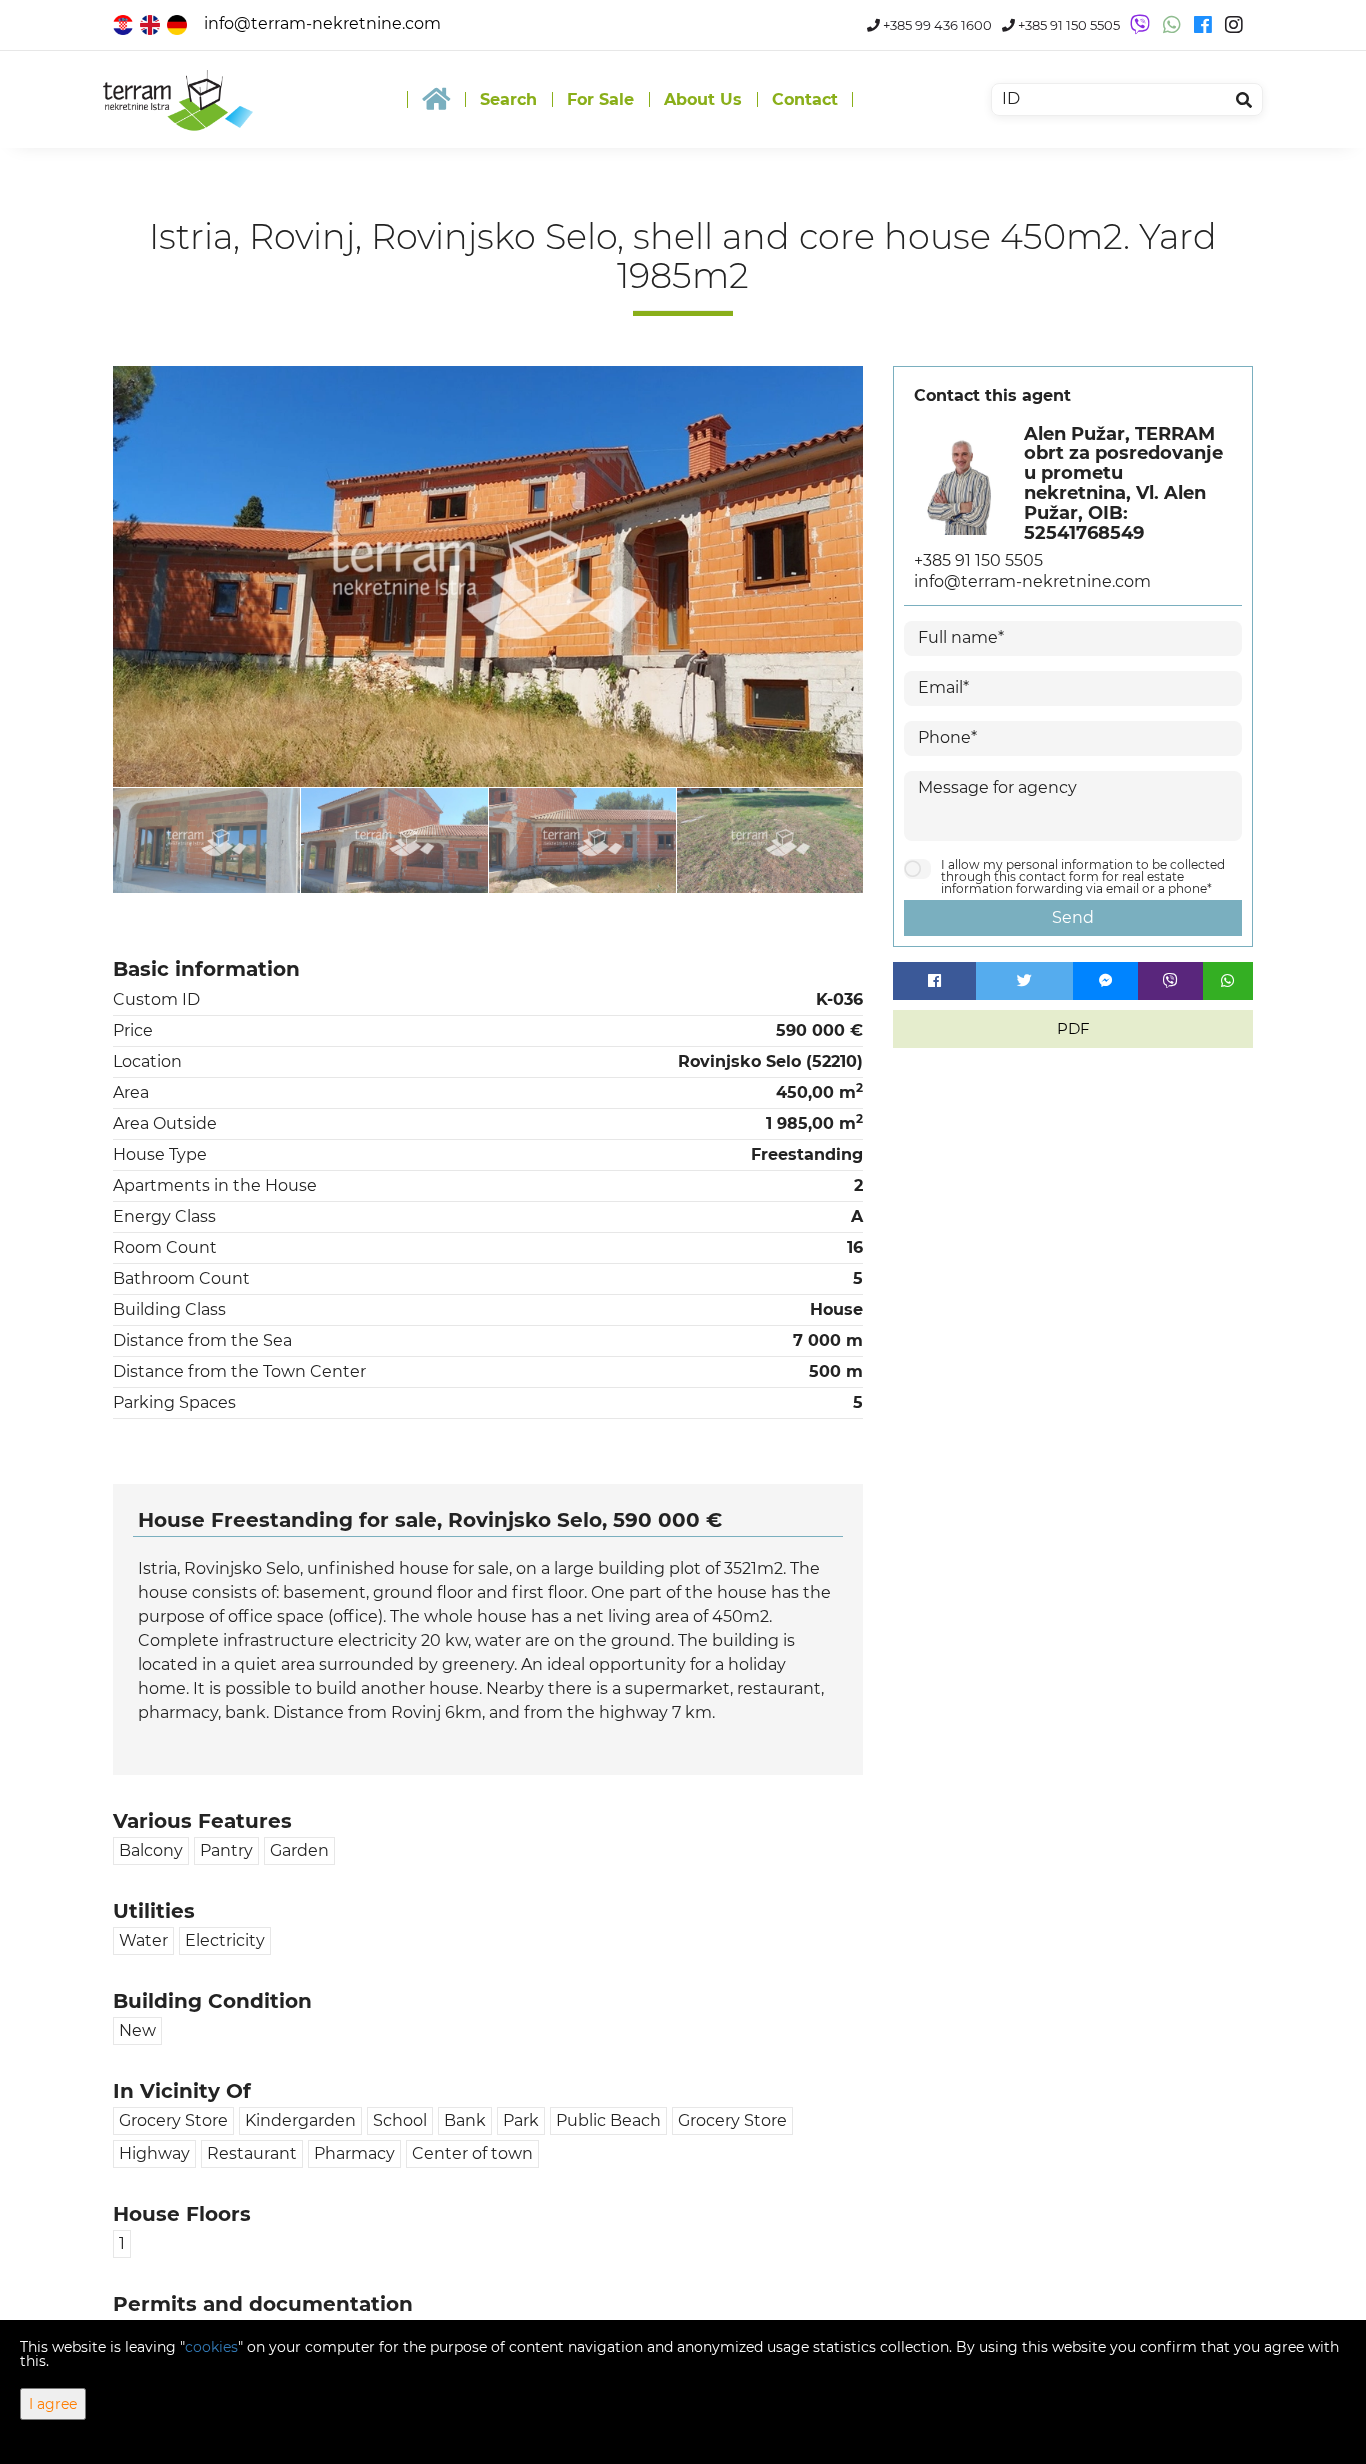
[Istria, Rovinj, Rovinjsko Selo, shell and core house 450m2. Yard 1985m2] (488, 576)
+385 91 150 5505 (1067, 25)
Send (1073, 917)
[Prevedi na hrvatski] (124, 23)
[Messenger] (1105, 981)
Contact (805, 99)
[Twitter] (1025, 981)
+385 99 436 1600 (936, 25)
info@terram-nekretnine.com (322, 23)
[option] (207, 840)
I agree (53, 2404)
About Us (703, 99)
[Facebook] (934, 981)
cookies (211, 2347)
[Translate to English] (151, 23)
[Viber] (1170, 981)
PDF (1073, 1028)
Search (508, 99)
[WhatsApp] (1228, 981)
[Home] (436, 99)
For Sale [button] (600, 99)
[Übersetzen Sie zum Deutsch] (178, 23)
